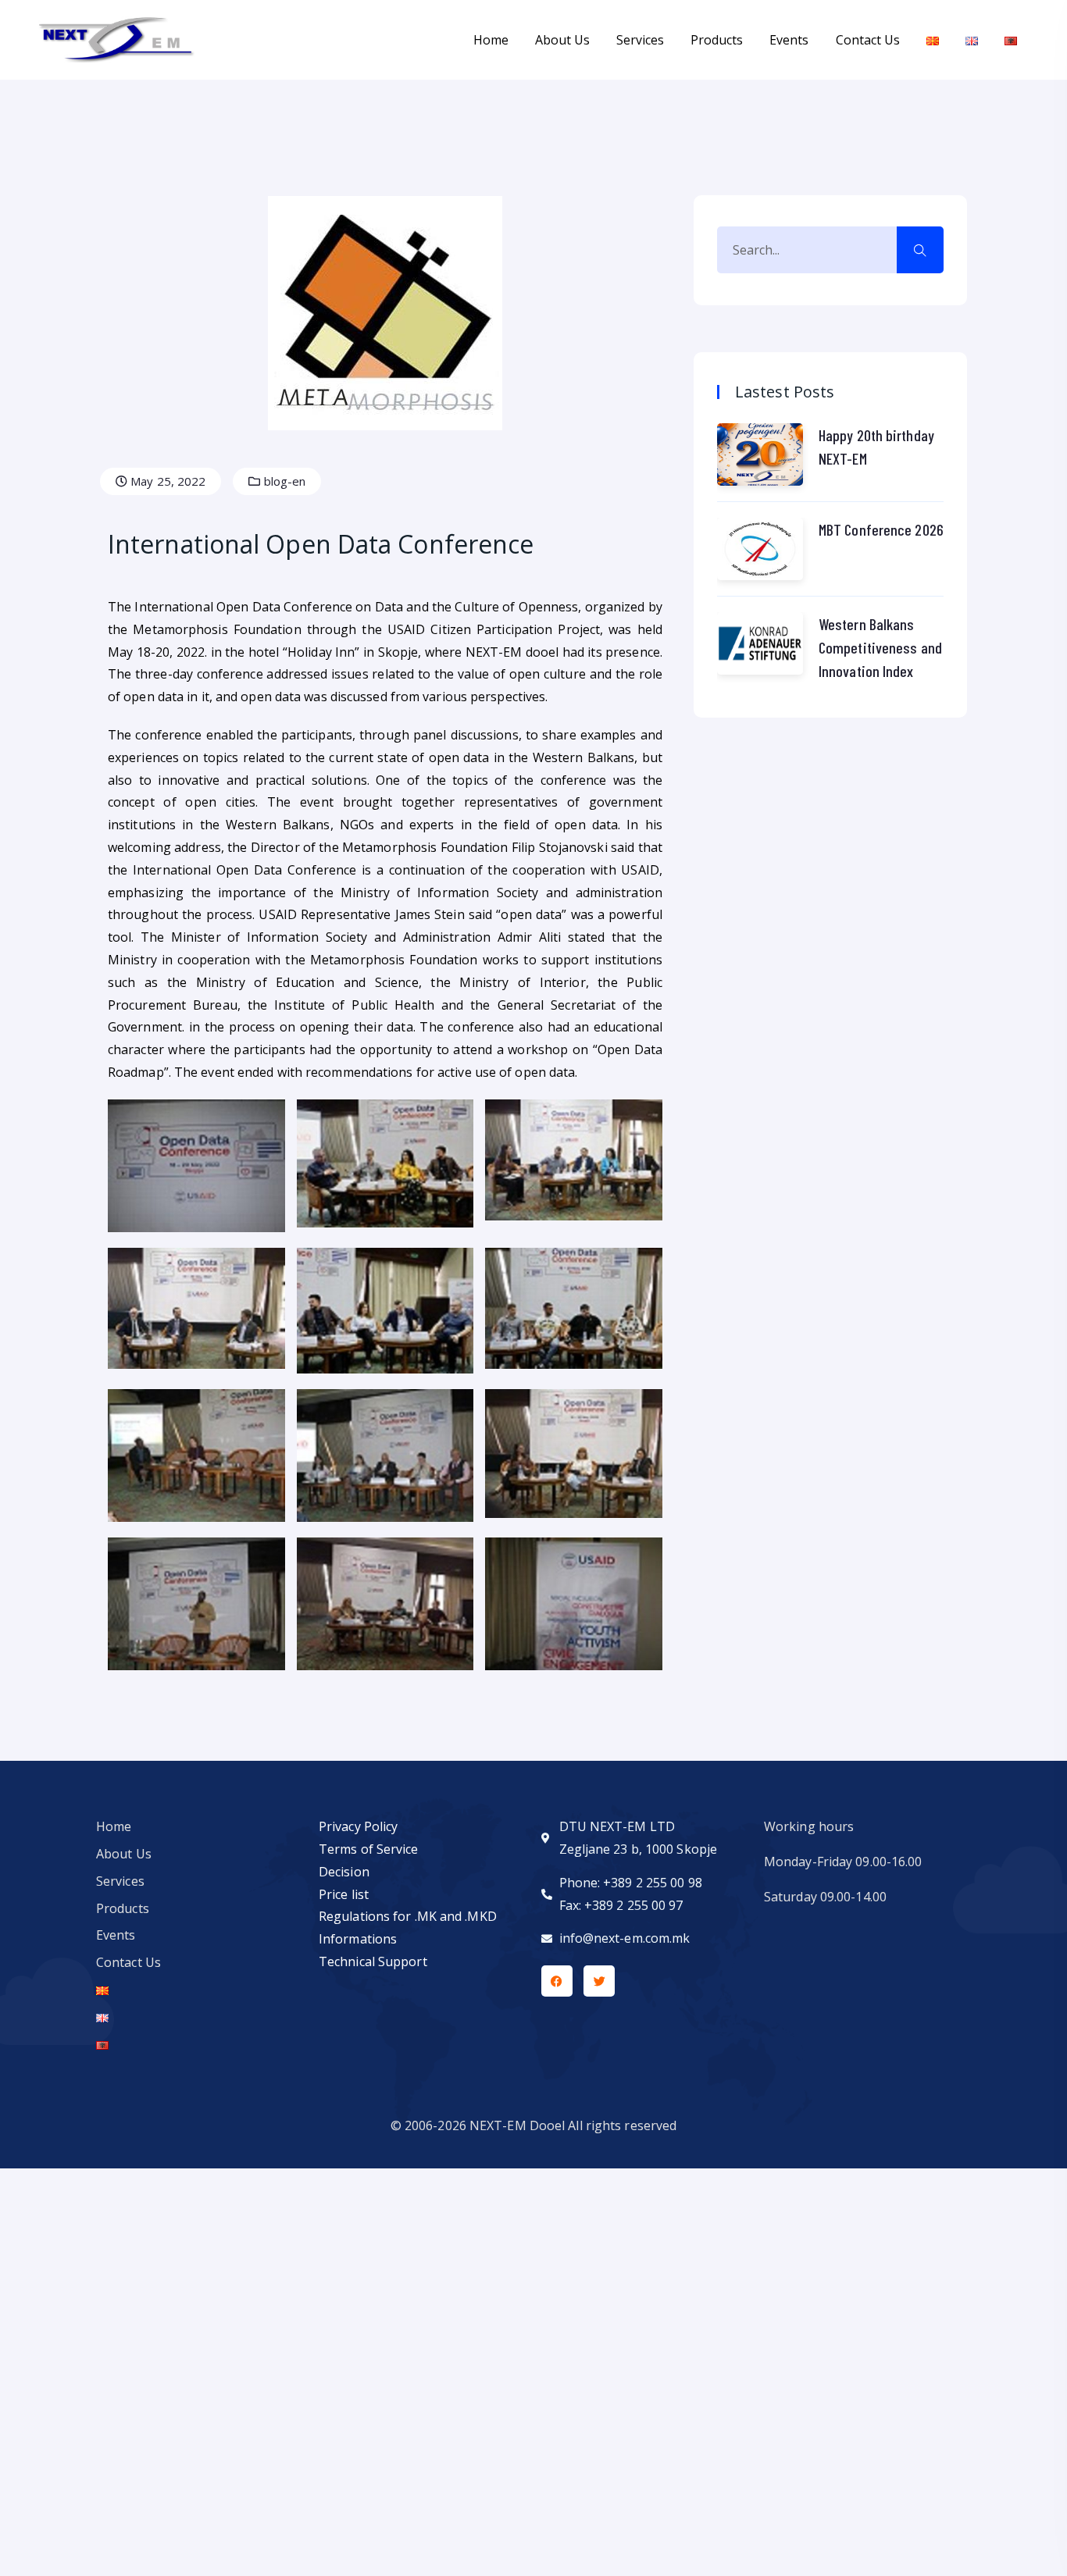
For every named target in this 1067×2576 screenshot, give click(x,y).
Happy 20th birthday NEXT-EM (876, 447)
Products (717, 40)
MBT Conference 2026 (881, 529)
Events (789, 40)
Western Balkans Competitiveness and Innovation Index (880, 647)
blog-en (284, 481)
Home (491, 40)
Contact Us (868, 40)
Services (640, 40)
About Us (562, 40)
